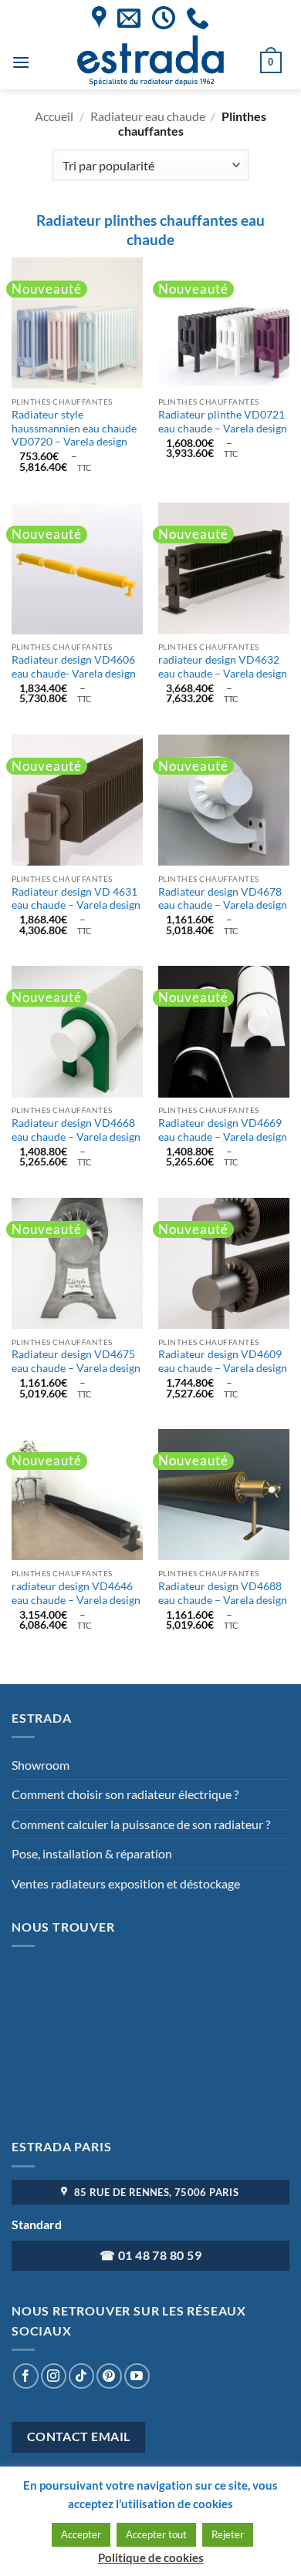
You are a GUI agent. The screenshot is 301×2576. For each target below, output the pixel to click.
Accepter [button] (81, 2534)
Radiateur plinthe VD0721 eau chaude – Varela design (223, 422)
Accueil (54, 116)
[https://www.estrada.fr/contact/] (129, 18)
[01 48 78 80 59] (198, 18)
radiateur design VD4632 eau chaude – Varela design (223, 667)
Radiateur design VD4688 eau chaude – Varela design (223, 1593)
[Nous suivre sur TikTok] (81, 2376)
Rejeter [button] (228, 2534)
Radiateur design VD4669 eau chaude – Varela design (223, 1130)
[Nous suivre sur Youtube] (137, 2376)
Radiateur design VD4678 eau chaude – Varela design (223, 899)
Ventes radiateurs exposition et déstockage (126, 1883)
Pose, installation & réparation (92, 1853)
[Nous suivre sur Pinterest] (109, 2376)
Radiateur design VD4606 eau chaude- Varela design (74, 667)
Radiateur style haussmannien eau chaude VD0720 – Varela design (74, 428)
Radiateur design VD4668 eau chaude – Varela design (76, 1130)
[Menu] (21, 62)
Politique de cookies (151, 2558)
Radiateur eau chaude (148, 116)
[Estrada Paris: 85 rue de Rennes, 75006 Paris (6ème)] (99, 18)
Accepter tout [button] (156, 2534)
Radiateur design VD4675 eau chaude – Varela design (76, 1361)
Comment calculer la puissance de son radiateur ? (141, 1824)
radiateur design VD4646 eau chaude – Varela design (76, 1593)
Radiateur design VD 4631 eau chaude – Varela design (76, 899)
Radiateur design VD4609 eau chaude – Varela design (223, 1361)
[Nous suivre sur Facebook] (26, 2376)
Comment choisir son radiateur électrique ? (125, 1794)
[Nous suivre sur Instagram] (54, 2376)
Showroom (41, 1765)
